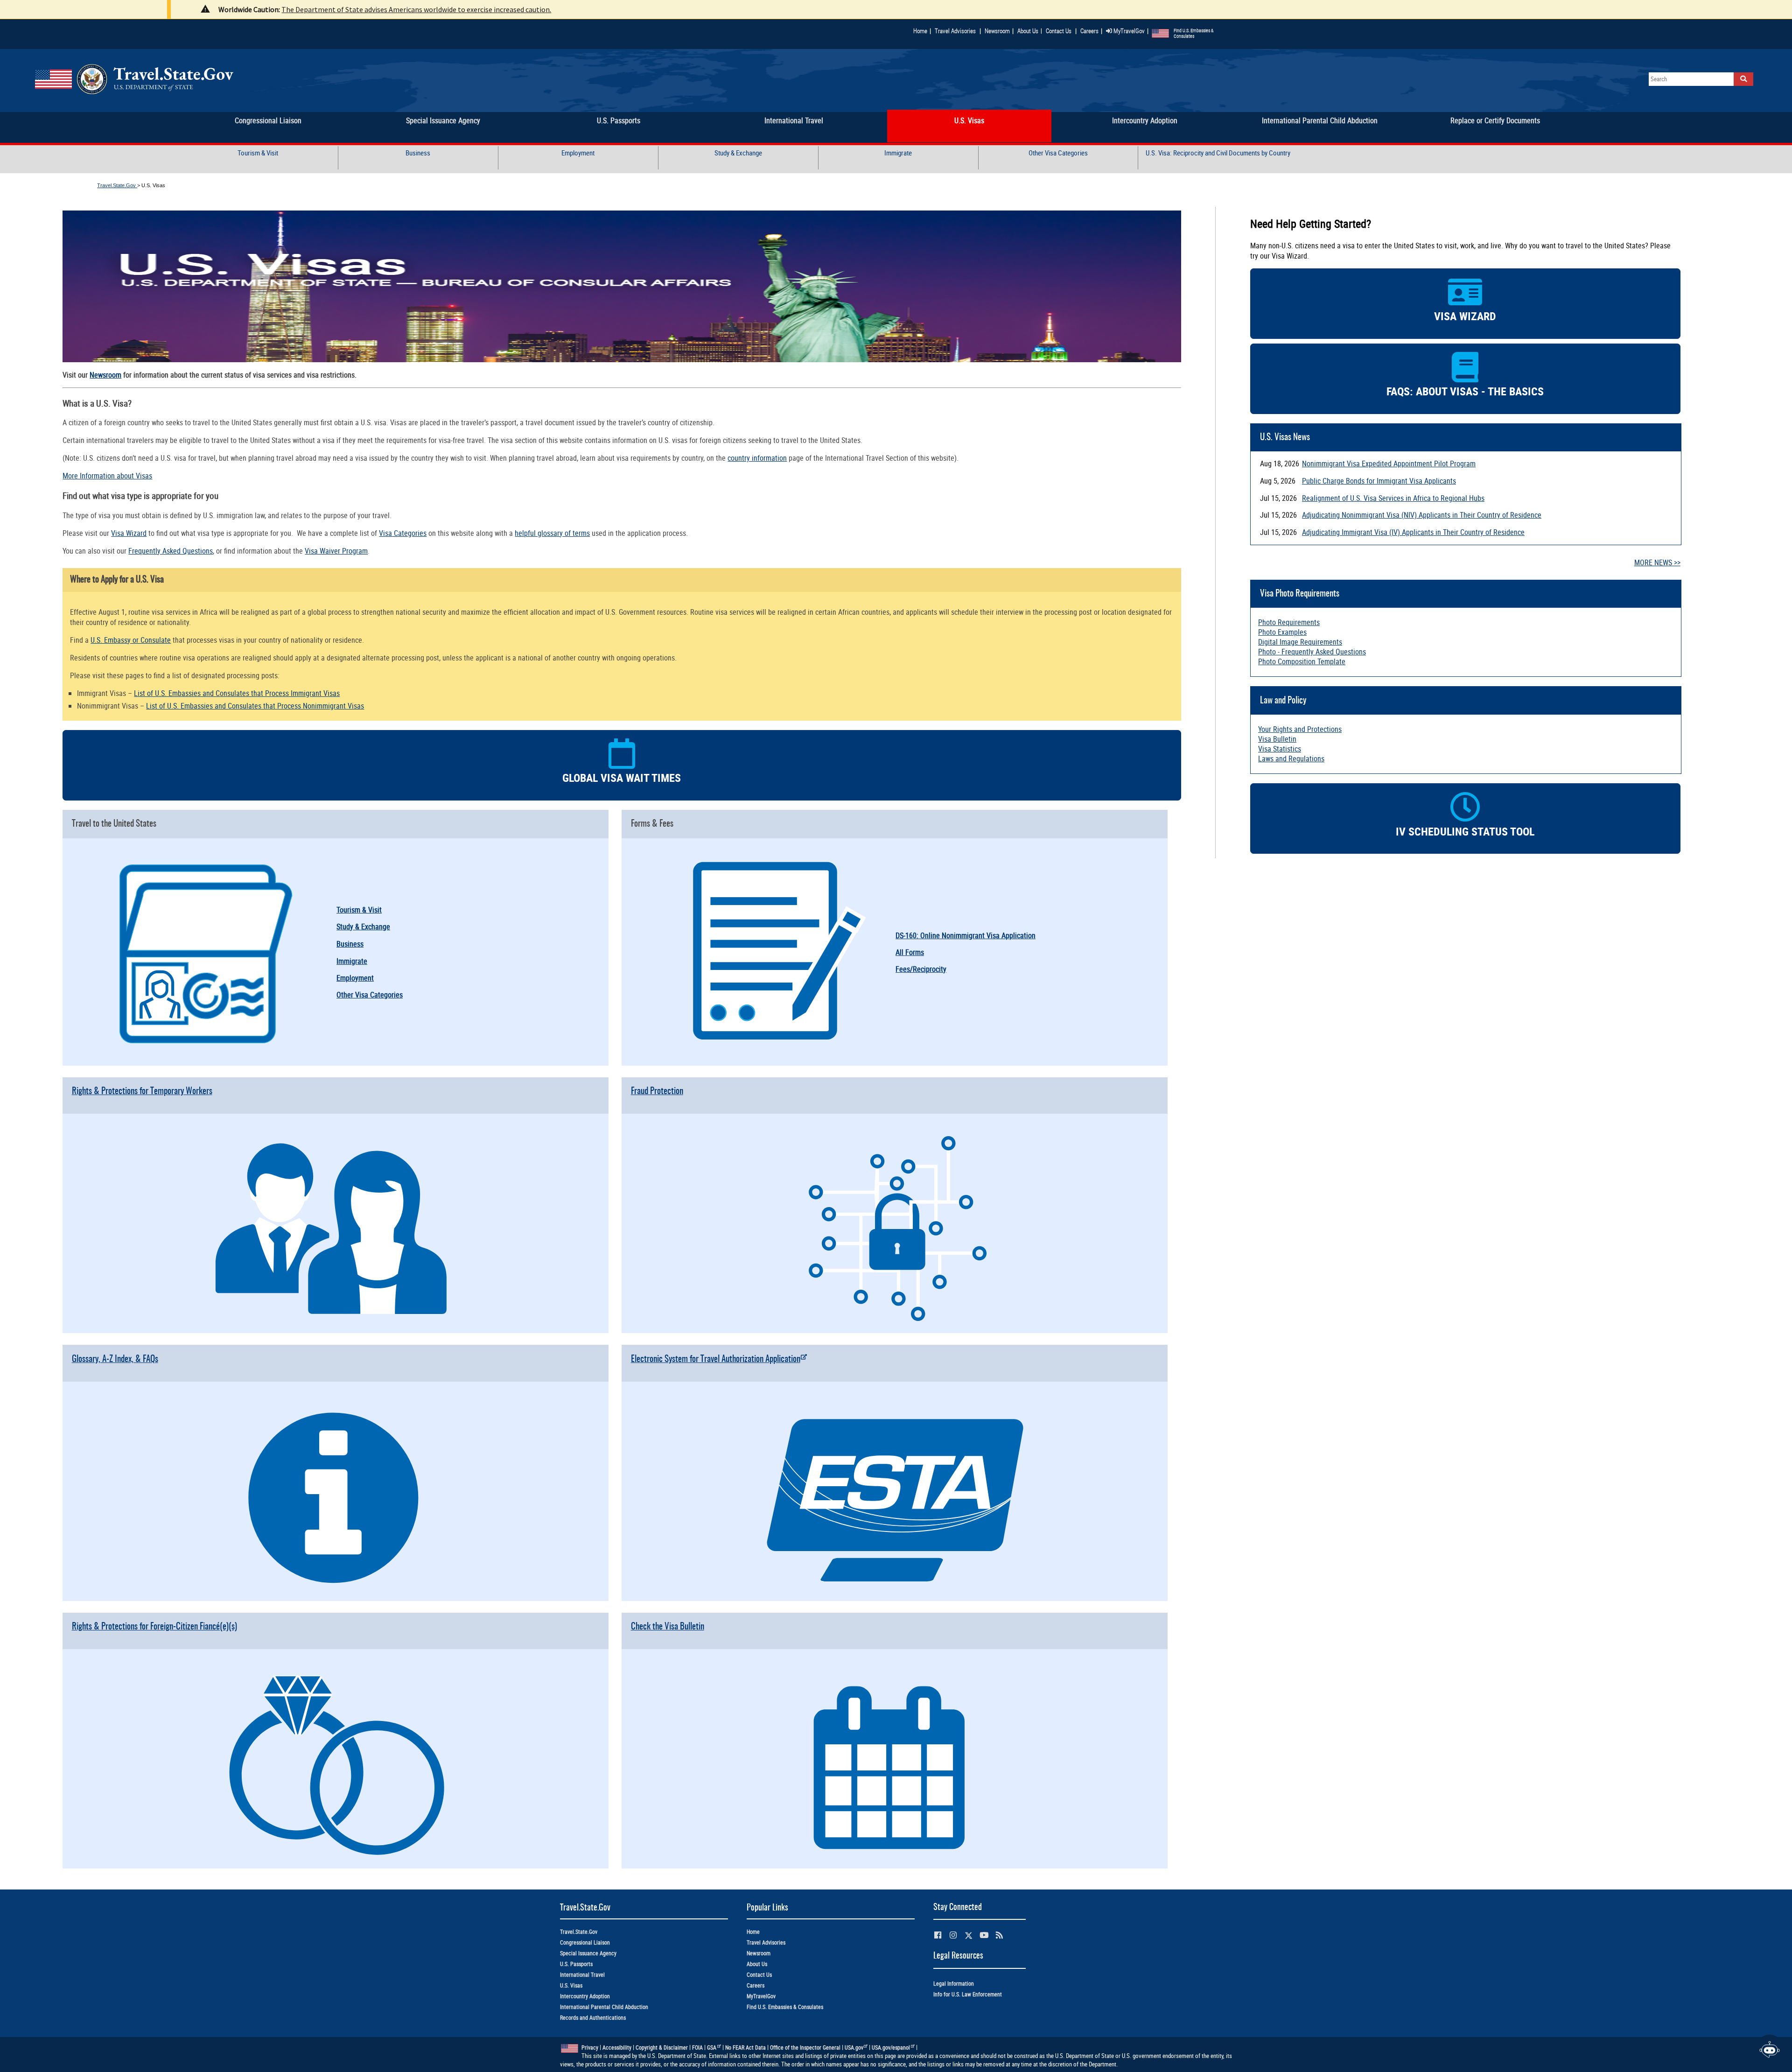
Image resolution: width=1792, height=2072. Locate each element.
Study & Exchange (738, 153)
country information (757, 458)
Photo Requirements (1289, 622)
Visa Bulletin (1277, 739)
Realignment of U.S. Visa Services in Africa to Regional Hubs (1393, 498)
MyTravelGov (1128, 31)
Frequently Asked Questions (171, 551)
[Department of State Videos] (984, 1935)
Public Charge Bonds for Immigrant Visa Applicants (1379, 481)
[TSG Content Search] (1743, 79)
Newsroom (997, 31)
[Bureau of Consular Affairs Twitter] (969, 1935)
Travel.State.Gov (117, 185)
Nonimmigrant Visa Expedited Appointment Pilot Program (1389, 464)
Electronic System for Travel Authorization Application (716, 1359)
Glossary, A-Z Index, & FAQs (115, 1359)
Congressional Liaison (585, 1942)
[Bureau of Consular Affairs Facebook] (938, 1935)
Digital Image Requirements (1300, 642)
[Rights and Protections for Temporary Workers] (336, 1329)
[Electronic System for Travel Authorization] (895, 1597)
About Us (1030, 31)
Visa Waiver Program (336, 551)
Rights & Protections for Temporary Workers (142, 1092)
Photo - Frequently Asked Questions (1312, 652)
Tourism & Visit (258, 153)
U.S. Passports (576, 1964)
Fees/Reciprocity (921, 969)
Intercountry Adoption (585, 1996)
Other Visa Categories (1058, 153)
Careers (1089, 31)
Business (418, 153)
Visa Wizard (129, 533)
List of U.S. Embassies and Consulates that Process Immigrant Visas (237, 693)
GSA (712, 2047)
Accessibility (617, 2047)
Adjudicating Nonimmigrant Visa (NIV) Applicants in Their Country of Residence (1422, 515)
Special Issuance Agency (588, 1953)
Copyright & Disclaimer (662, 2047)
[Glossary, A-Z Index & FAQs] (336, 1597)
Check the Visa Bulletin (668, 1627)
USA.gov (854, 2047)
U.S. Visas (571, 1985)
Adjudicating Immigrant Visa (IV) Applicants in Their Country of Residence (1413, 532)
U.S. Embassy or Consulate (131, 640)
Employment (578, 153)
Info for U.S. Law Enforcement (968, 1994)
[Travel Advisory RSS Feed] (999, 1935)
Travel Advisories (955, 31)
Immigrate (898, 153)
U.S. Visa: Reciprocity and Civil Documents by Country (1218, 153)
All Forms (910, 952)
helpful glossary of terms (552, 533)
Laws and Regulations (1291, 759)
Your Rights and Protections (1300, 729)
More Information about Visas (107, 476)
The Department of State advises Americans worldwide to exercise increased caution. (416, 9)
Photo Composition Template (1302, 661)
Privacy (590, 2047)
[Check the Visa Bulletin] (895, 1864)
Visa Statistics (1280, 749)
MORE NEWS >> (1657, 562)
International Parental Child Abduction (604, 2007)
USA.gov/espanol (891, 2047)
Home (920, 31)
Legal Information (954, 1984)
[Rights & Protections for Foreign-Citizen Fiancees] (336, 1864)
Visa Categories (403, 533)
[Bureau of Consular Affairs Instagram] (953, 1935)
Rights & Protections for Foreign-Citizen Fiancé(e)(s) (154, 1627)
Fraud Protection (657, 1092)
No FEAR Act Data (745, 2047)
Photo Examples (1282, 632)
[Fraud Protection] (895, 1329)
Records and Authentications (593, 2018)
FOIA (697, 2047)
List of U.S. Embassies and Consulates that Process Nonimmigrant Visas (255, 706)
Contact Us (1059, 31)
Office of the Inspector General (805, 2047)
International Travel (582, 1975)
